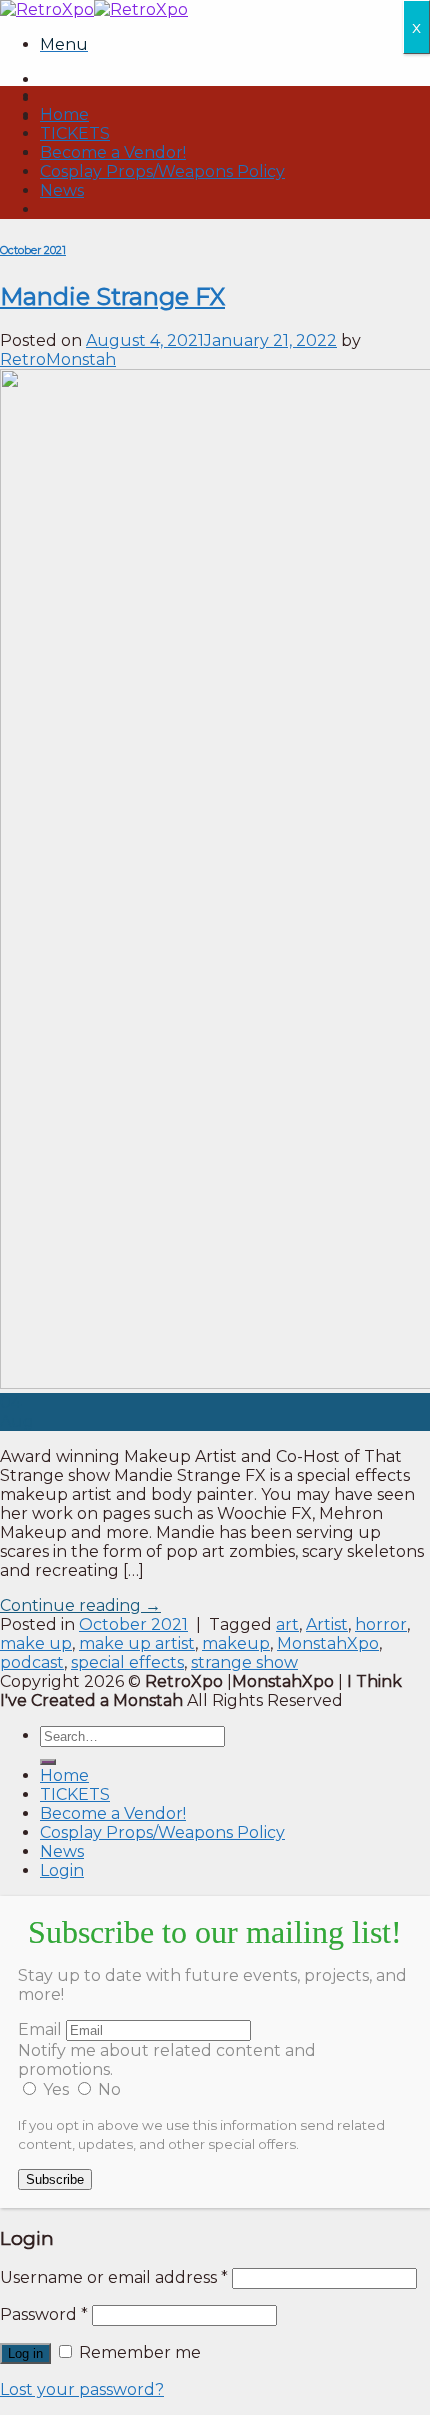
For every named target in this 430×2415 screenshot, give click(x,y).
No (107, 2089)
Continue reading (80, 1605)
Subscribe (55, 2179)
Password (44, 2314)
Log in (25, 2353)
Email (40, 2029)
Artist (327, 1624)
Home (64, 114)
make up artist (137, 1643)
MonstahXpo (328, 1643)
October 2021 (33, 250)
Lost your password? (82, 2389)
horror (381, 1624)
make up (36, 1643)
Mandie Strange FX (112, 296)
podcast (32, 1662)
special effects (127, 1662)
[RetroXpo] (94, 9)
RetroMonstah (58, 359)
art (287, 1624)
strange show (244, 1662)
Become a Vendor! (113, 152)
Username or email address (114, 2277)
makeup (236, 1643)
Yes (56, 2089)
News (62, 190)
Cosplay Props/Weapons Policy (162, 171)
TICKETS (75, 133)
